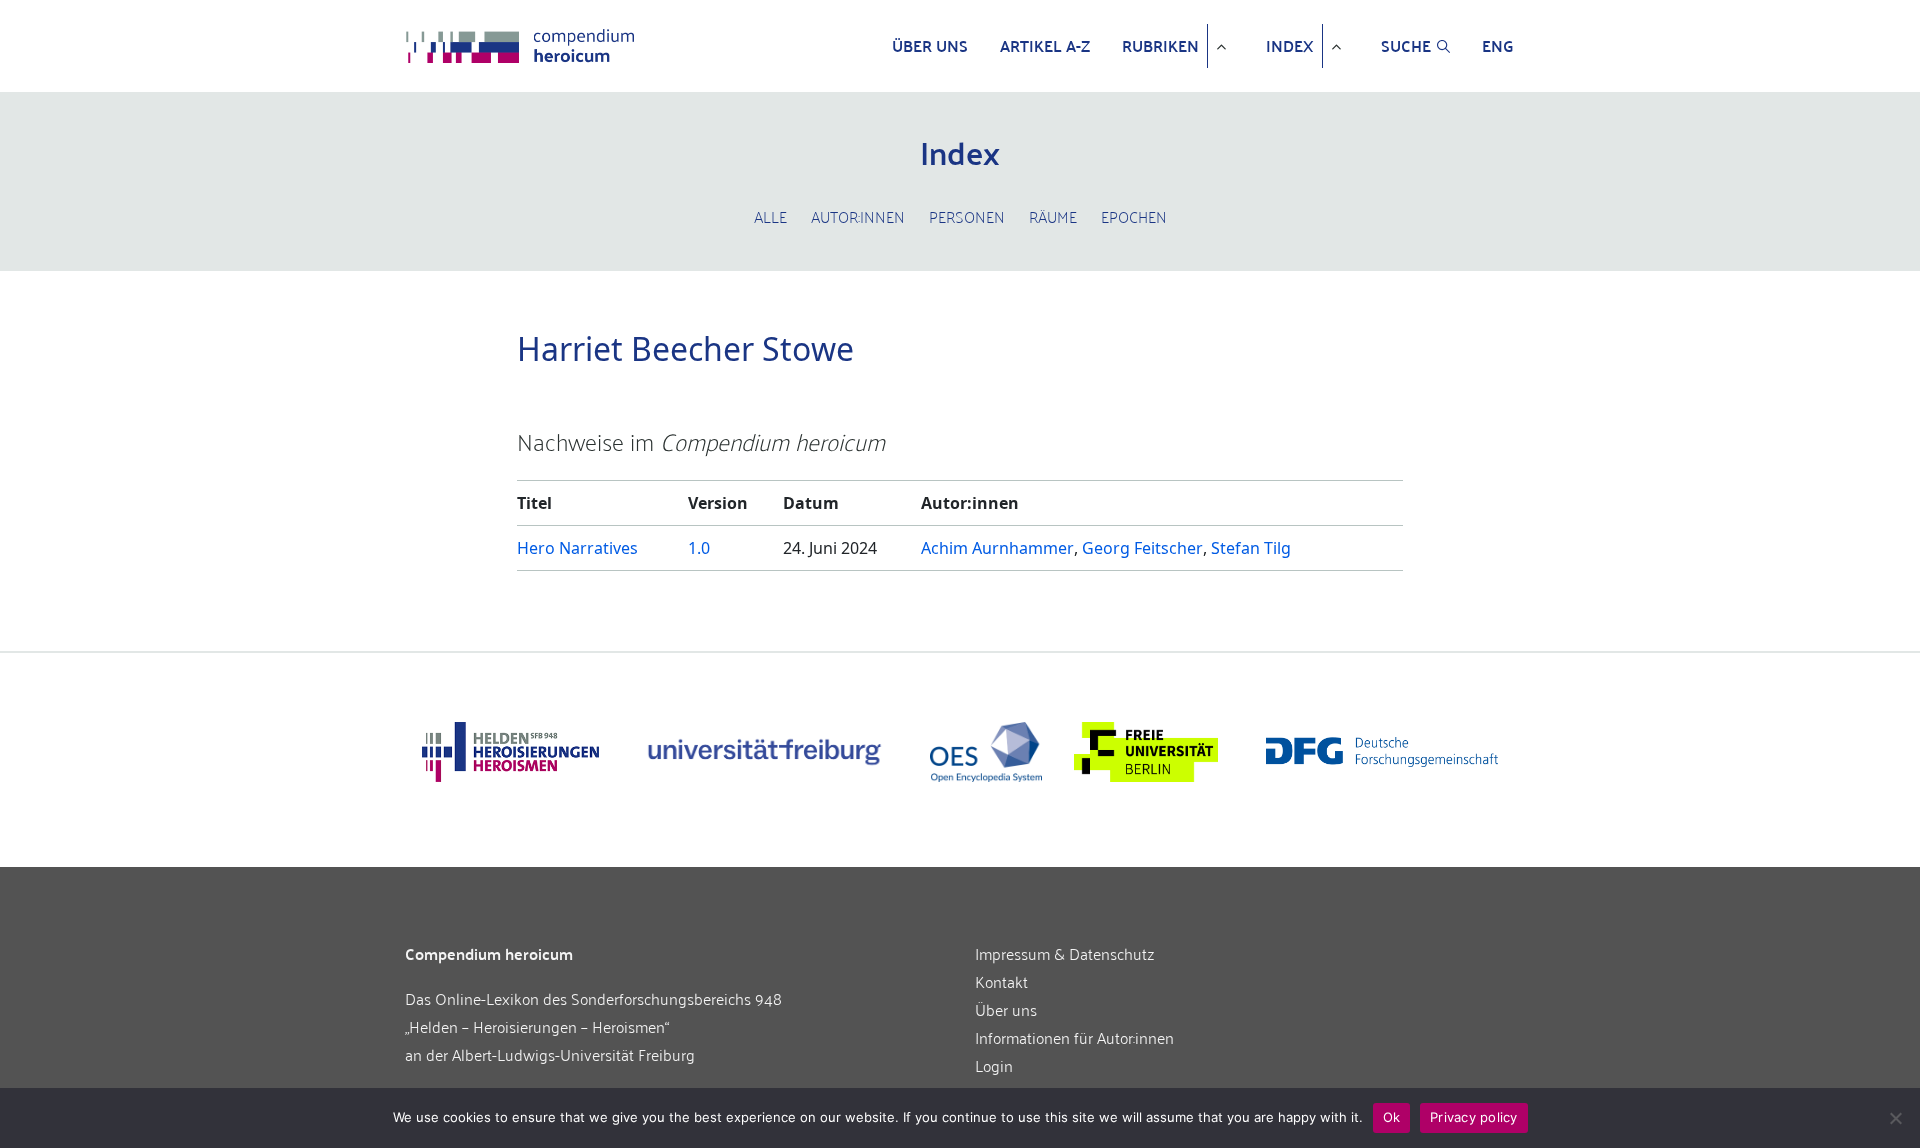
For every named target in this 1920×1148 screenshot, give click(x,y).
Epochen (1134, 216)
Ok (1392, 1117)
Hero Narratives (577, 548)
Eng (1498, 46)
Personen (967, 216)
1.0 (699, 548)
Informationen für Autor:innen (1074, 1037)
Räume (1053, 216)
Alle (770, 216)
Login (994, 1065)
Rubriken (1160, 46)
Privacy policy (1474, 1117)
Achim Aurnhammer (997, 548)
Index (1290, 46)
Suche (1406, 46)
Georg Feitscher (1142, 548)
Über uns (930, 46)
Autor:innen (858, 216)
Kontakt (1001, 981)
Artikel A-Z (1045, 46)
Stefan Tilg (1251, 548)
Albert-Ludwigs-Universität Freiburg (573, 1054)
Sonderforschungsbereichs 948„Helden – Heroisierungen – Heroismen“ (593, 1012)
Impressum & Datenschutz (1065, 953)
